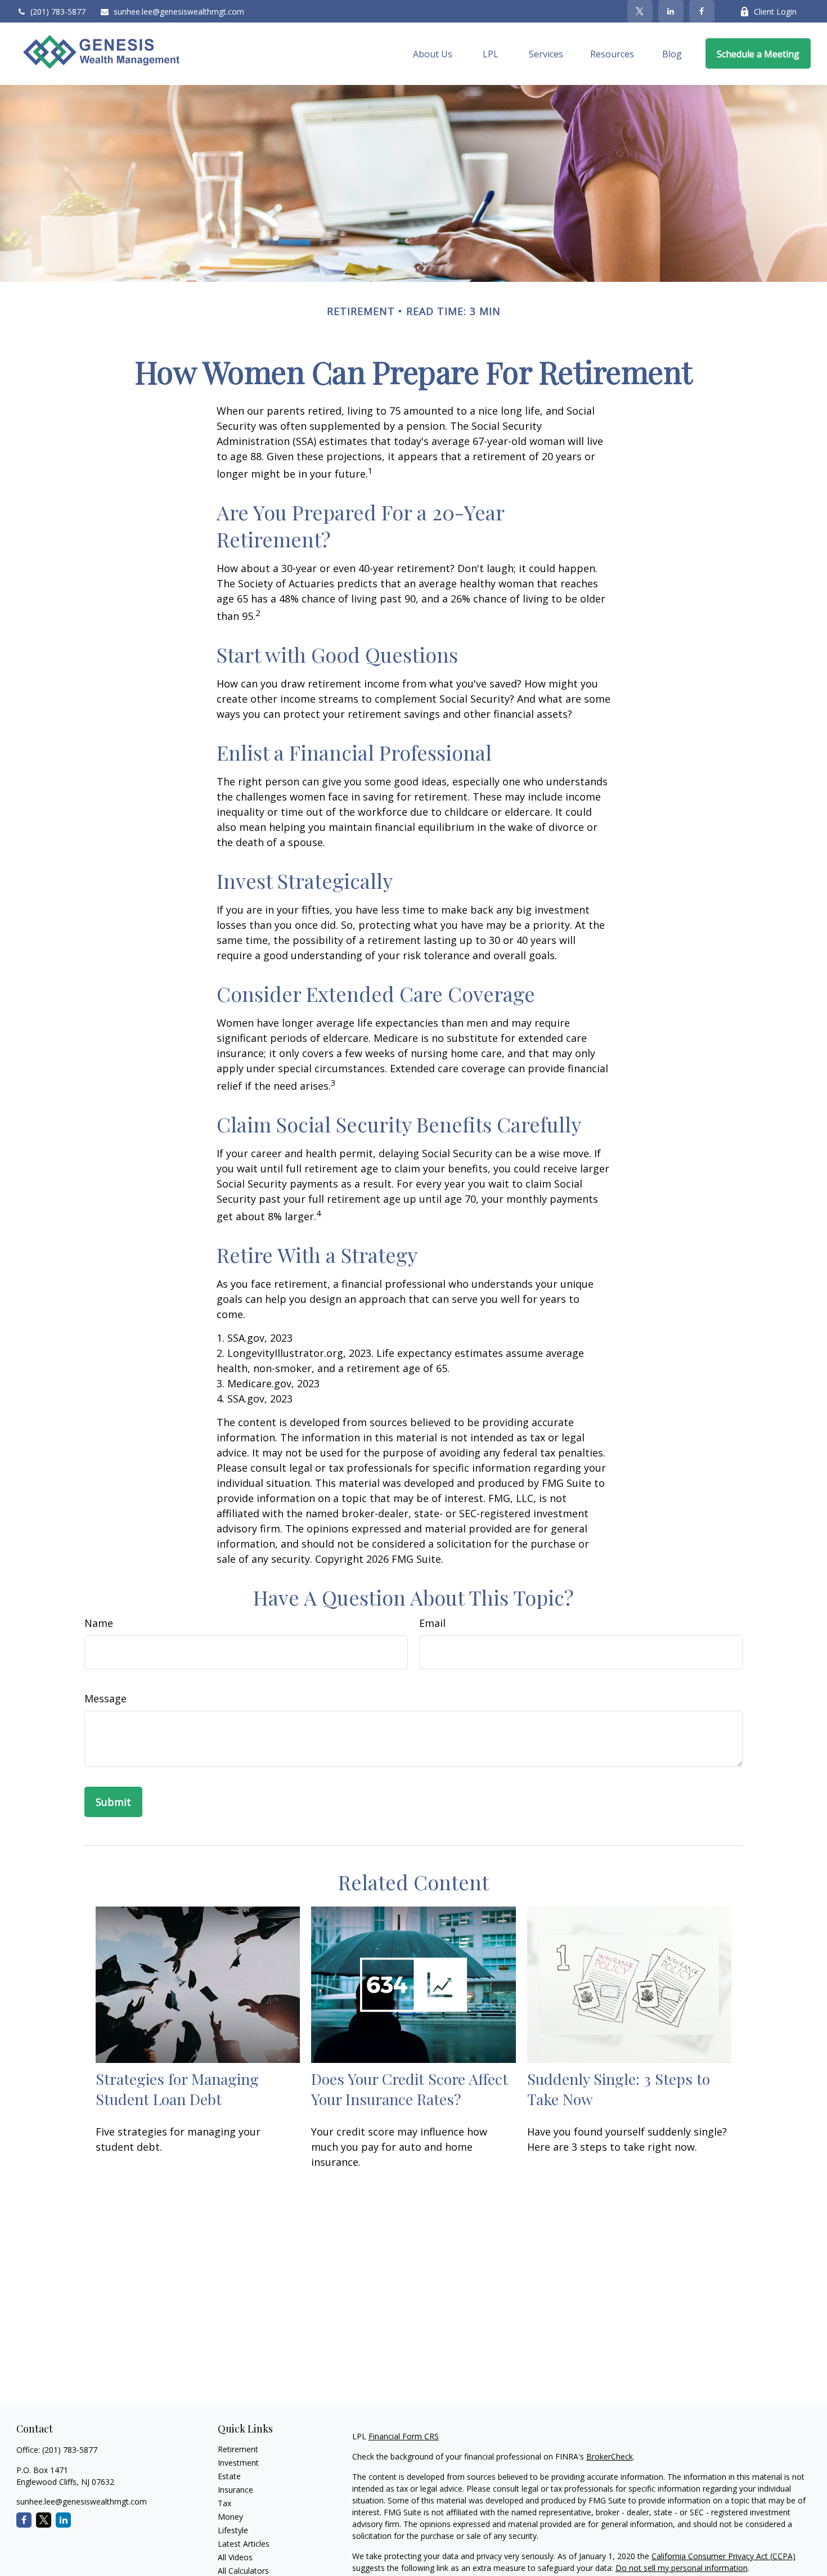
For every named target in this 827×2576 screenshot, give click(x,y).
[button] (433, 53)
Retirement (238, 2449)
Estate (229, 2476)
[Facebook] (702, 11)
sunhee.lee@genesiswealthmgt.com (179, 12)
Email (432, 1623)
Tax (224, 2503)
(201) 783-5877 (58, 12)
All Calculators (243, 2571)
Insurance (235, 2490)
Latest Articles (244, 2544)
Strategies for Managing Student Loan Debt (177, 2089)
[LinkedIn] (671, 11)
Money (230, 2517)
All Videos (235, 2557)
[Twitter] (640, 11)
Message (105, 1698)
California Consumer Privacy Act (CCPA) (723, 2556)
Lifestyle (233, 2530)
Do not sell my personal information (682, 2568)
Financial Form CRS (404, 2436)
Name (99, 1623)
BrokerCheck (610, 2456)
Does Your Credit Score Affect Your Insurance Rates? (410, 2089)
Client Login (775, 12)
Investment (238, 2463)
